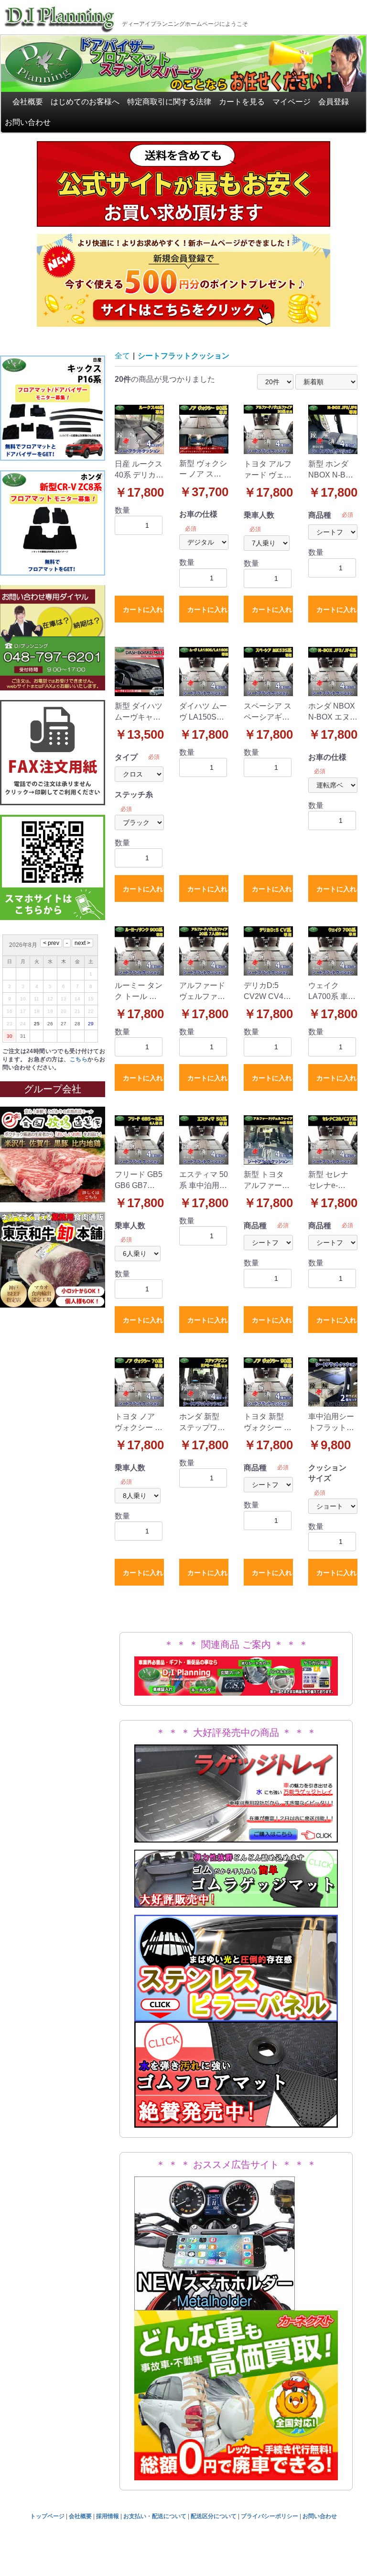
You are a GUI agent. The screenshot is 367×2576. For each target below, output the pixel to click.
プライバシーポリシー (270, 2516)
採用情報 (108, 2516)
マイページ (291, 102)
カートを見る (242, 102)
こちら (79, 1059)
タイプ (126, 757)
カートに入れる (143, 610)
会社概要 (28, 102)
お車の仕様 (198, 514)
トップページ (47, 2516)
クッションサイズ (327, 1473)
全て (122, 356)
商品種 (320, 515)
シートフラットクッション (183, 356)
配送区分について (214, 2516)
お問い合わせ (28, 122)
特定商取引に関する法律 (169, 102)
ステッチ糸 (134, 794)
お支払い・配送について (155, 2516)
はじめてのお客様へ (85, 102)
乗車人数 (259, 515)
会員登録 (334, 102)
